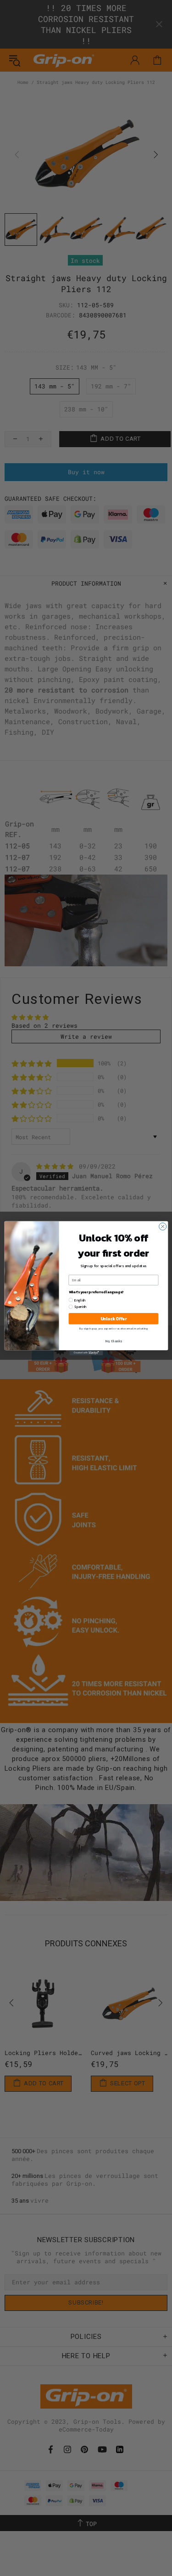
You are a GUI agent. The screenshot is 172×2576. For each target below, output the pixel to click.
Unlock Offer (113, 1318)
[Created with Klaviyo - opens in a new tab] (86, 1353)
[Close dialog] (162, 1226)
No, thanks (114, 1341)
